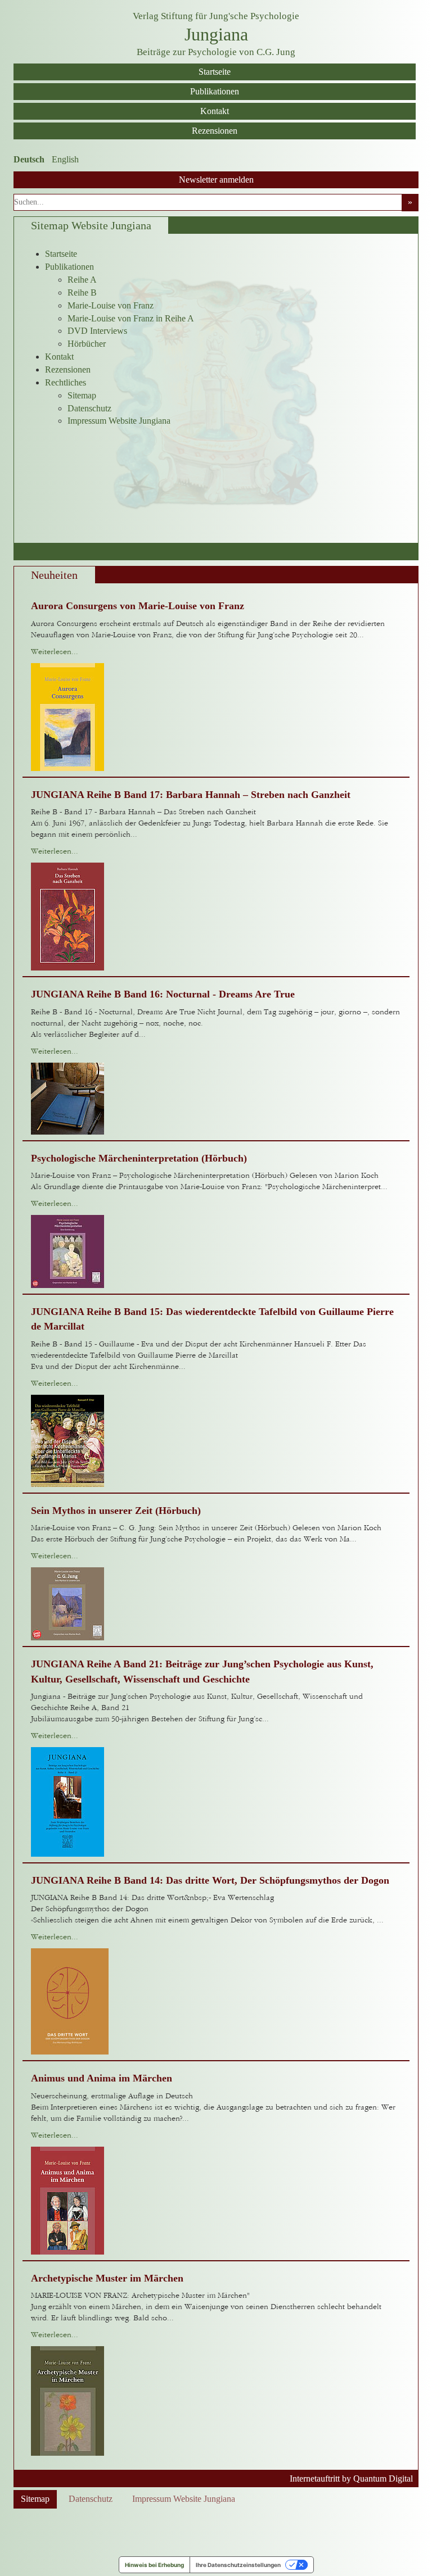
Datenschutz (91, 2499)
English (65, 159)
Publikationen (215, 91)
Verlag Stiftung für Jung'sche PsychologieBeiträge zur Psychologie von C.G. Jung (216, 34)
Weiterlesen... (55, 652)
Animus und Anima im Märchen (102, 2078)
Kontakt (215, 111)
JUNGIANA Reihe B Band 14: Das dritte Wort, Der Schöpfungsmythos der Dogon (210, 1880)
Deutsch (29, 159)
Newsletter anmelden (216, 180)
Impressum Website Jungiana (184, 2499)
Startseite (215, 72)
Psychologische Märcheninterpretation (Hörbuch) (139, 1158)
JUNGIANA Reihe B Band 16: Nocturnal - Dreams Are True (163, 994)
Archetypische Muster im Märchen (107, 2278)
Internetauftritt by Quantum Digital (351, 2479)
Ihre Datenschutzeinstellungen (238, 2565)
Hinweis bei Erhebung (154, 2565)
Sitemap (35, 2499)
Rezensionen (215, 131)
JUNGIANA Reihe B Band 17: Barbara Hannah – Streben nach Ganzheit (191, 795)
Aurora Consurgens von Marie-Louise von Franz (138, 606)
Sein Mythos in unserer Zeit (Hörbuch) (116, 1511)
